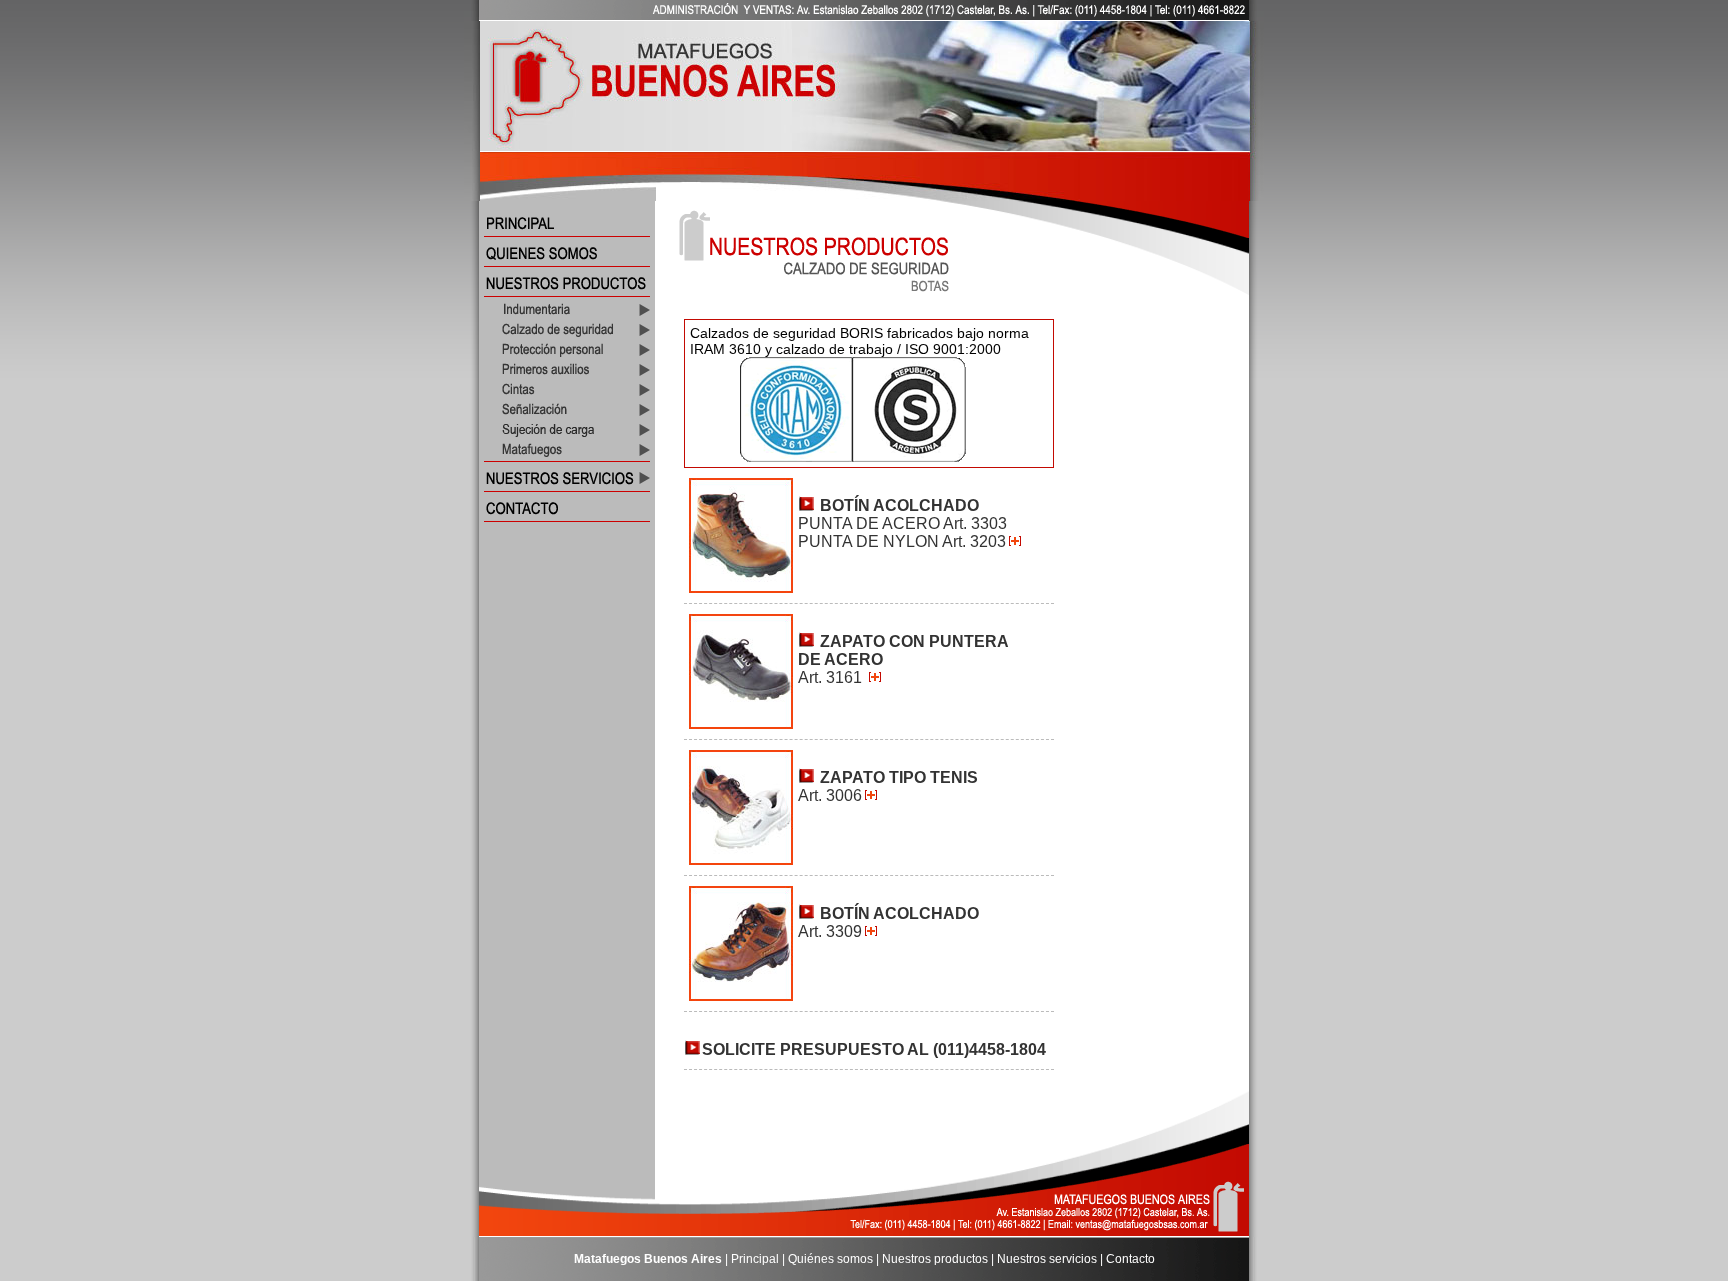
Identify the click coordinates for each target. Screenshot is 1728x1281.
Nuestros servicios (1047, 1259)
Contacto (1130, 1259)
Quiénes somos (830, 1259)
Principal (755, 1259)
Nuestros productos (935, 1259)
